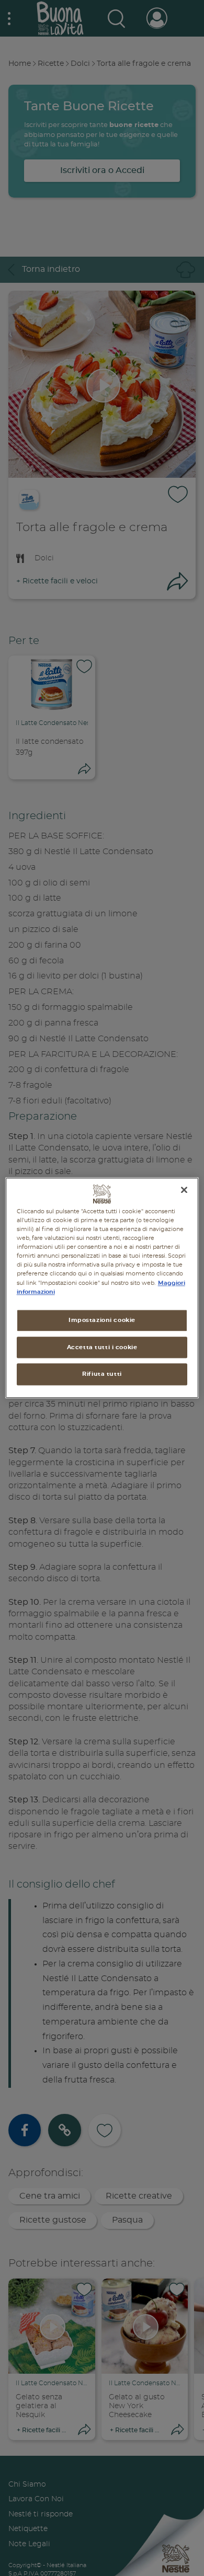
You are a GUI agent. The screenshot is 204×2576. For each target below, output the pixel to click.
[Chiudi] (184, 1190)
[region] (102, 1288)
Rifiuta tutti (102, 1375)
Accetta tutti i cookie (102, 1347)
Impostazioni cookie (102, 1320)
